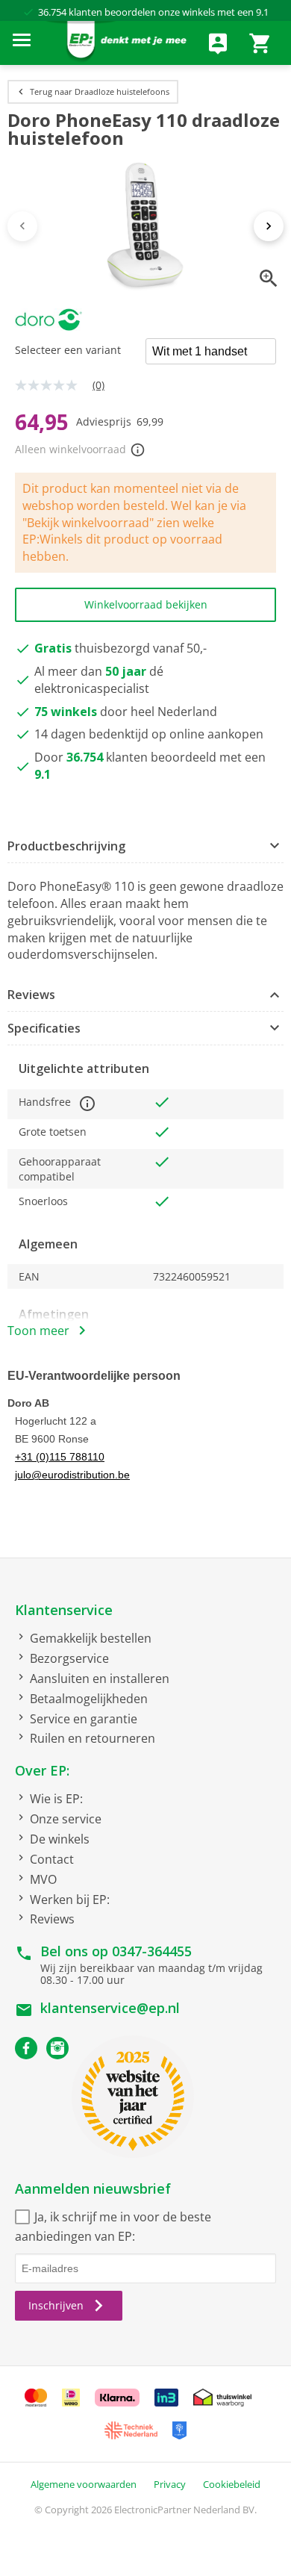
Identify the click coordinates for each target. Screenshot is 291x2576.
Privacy (170, 2484)
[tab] (145, 846)
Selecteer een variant (68, 350)
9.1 (262, 12)
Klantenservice (64, 1610)
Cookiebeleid (232, 2484)
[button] (145, 846)
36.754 (52, 12)
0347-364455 (152, 1951)
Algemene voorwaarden (84, 2484)
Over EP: (42, 1770)
